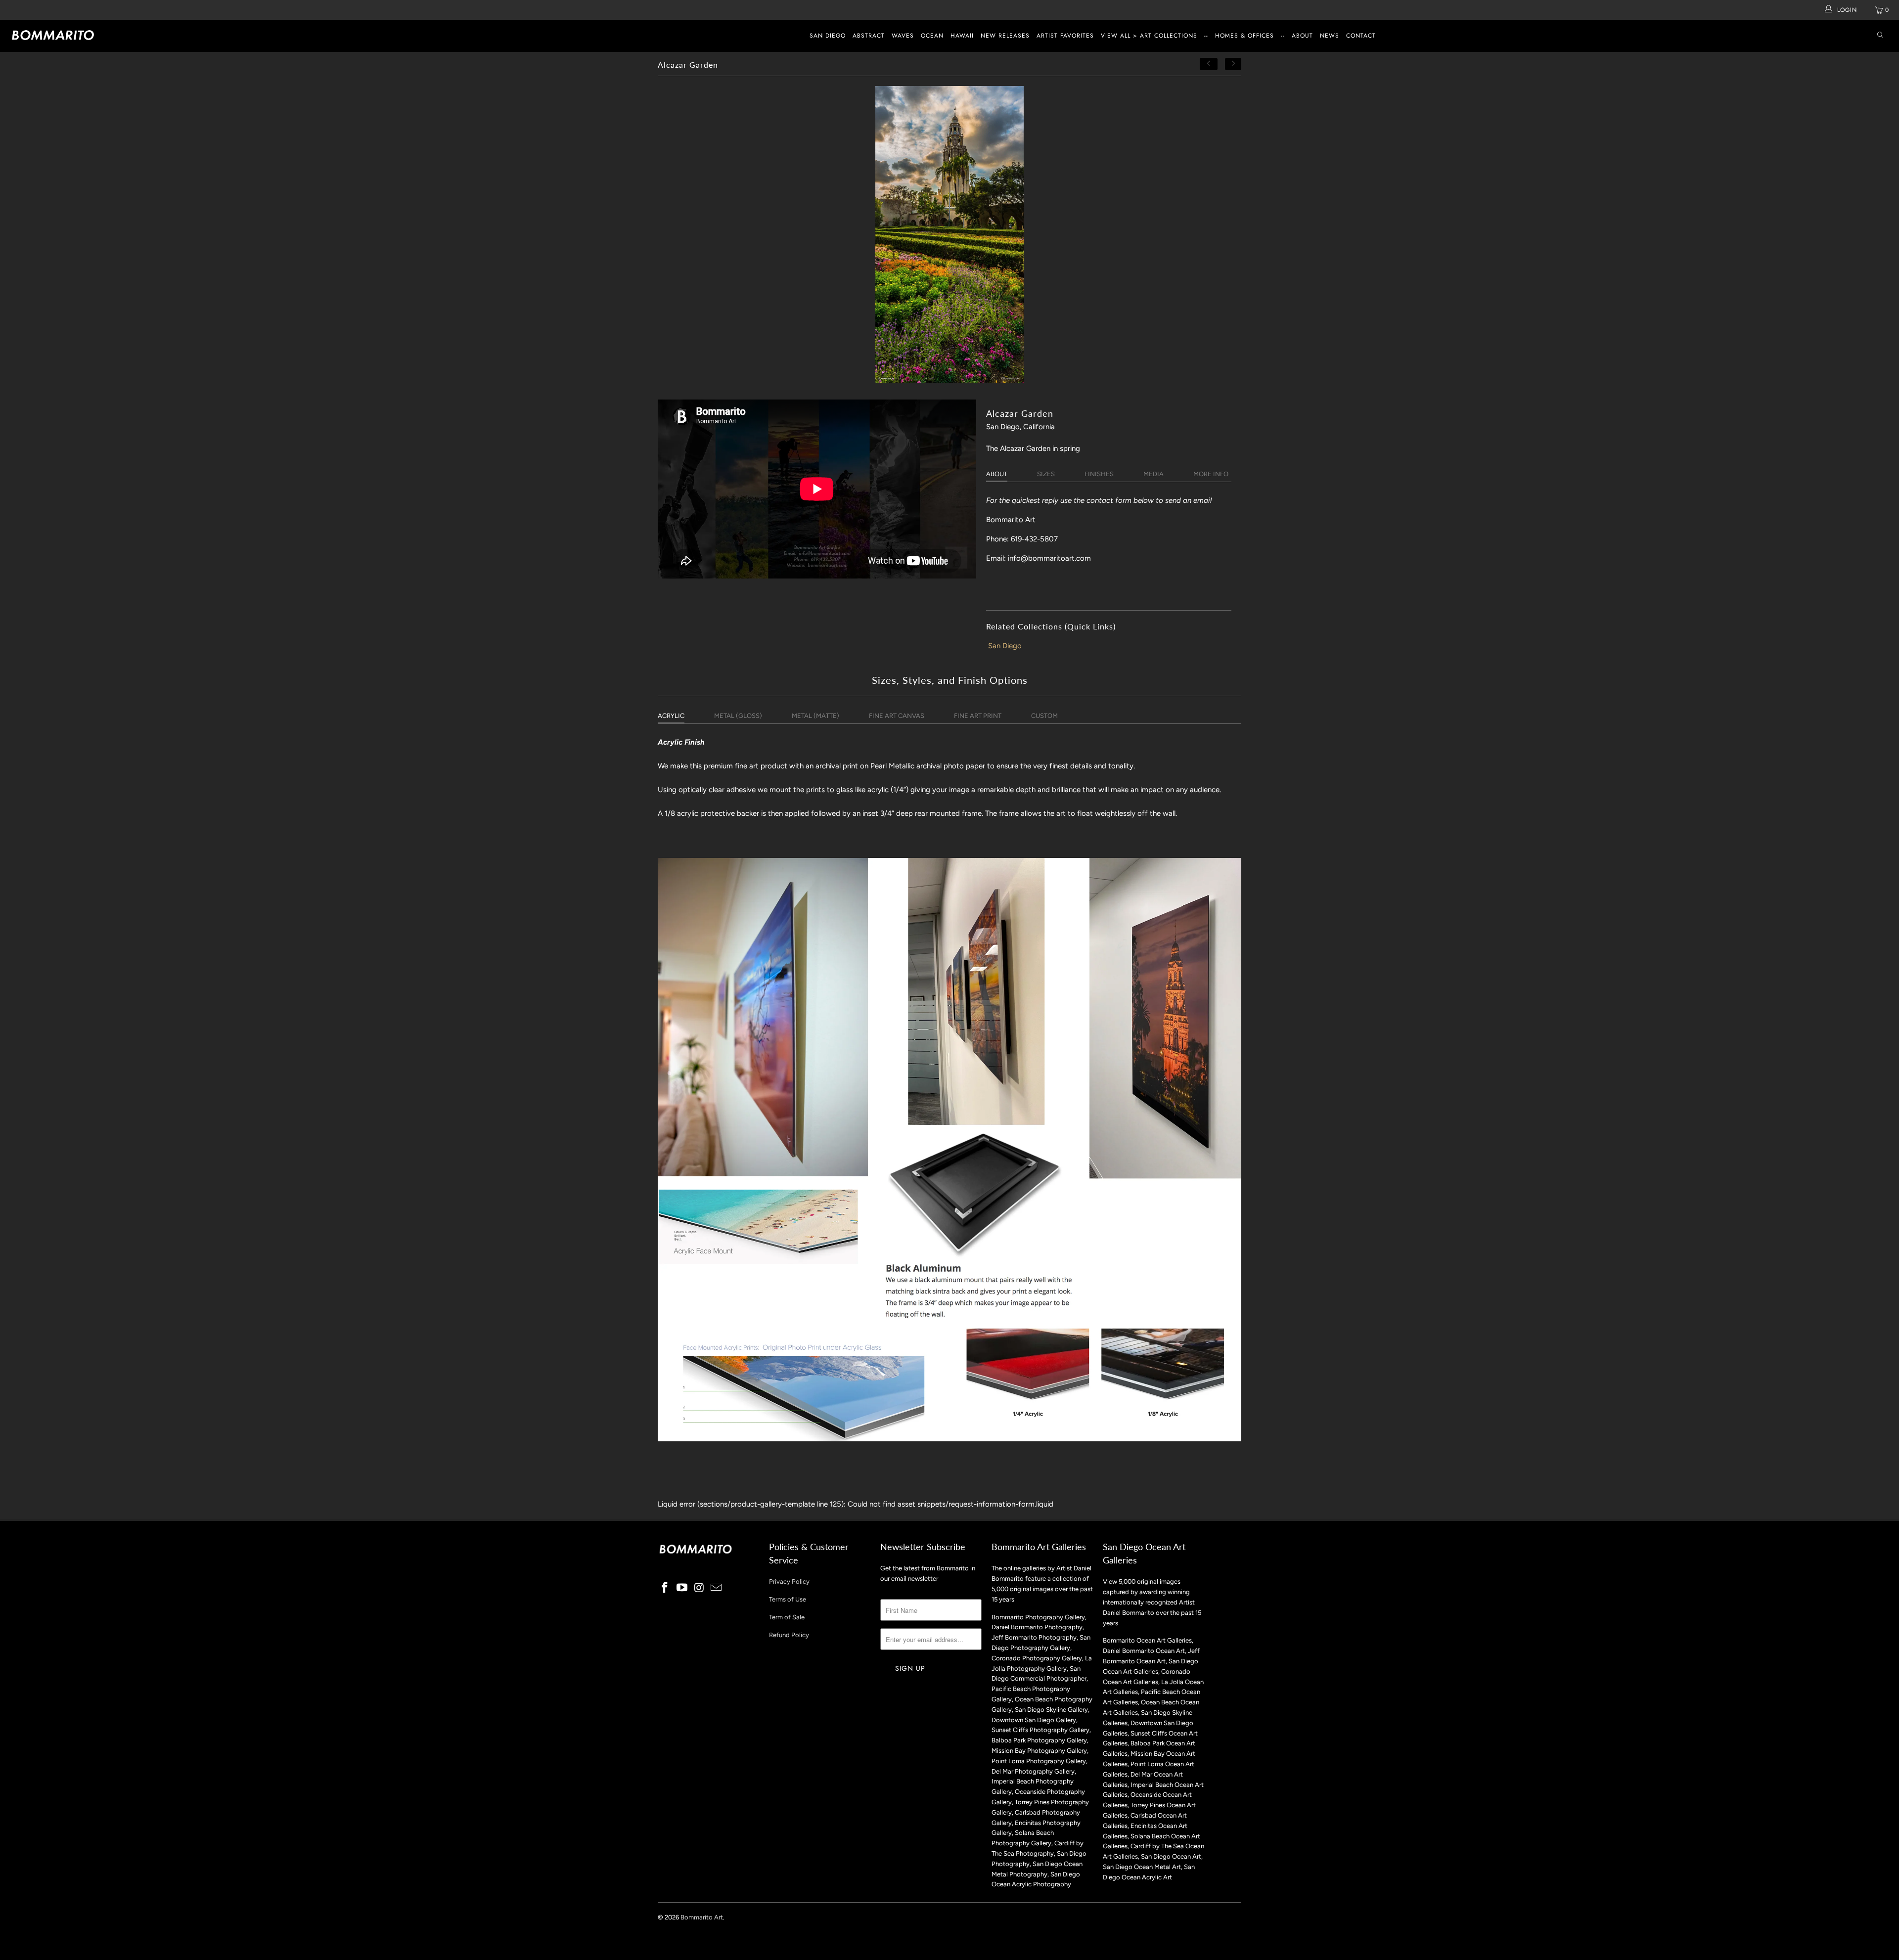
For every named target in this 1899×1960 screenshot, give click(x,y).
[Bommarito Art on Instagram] (699, 1588)
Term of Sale (787, 1617)
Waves (903, 36)
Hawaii (962, 36)
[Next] (1233, 64)
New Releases (1005, 36)
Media (1153, 474)
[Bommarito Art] (157, 35)
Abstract (869, 36)
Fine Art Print (978, 716)
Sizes (1046, 474)
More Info (1211, 474)
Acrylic (671, 716)
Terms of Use (788, 1599)
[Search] (1880, 36)
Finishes (1099, 474)
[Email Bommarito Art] (717, 1588)
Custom (1044, 716)
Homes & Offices (1244, 36)
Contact (1361, 36)
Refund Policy (789, 1635)
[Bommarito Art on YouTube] (682, 1588)
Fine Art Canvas (897, 716)
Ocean (932, 36)
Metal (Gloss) (738, 716)
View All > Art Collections (1149, 36)
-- (1206, 36)
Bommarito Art (702, 1917)
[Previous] (1209, 64)
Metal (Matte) (815, 716)
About (1302, 36)
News (1330, 36)
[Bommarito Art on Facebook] (665, 1588)
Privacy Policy (789, 1581)
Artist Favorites (1065, 36)
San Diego (828, 36)
